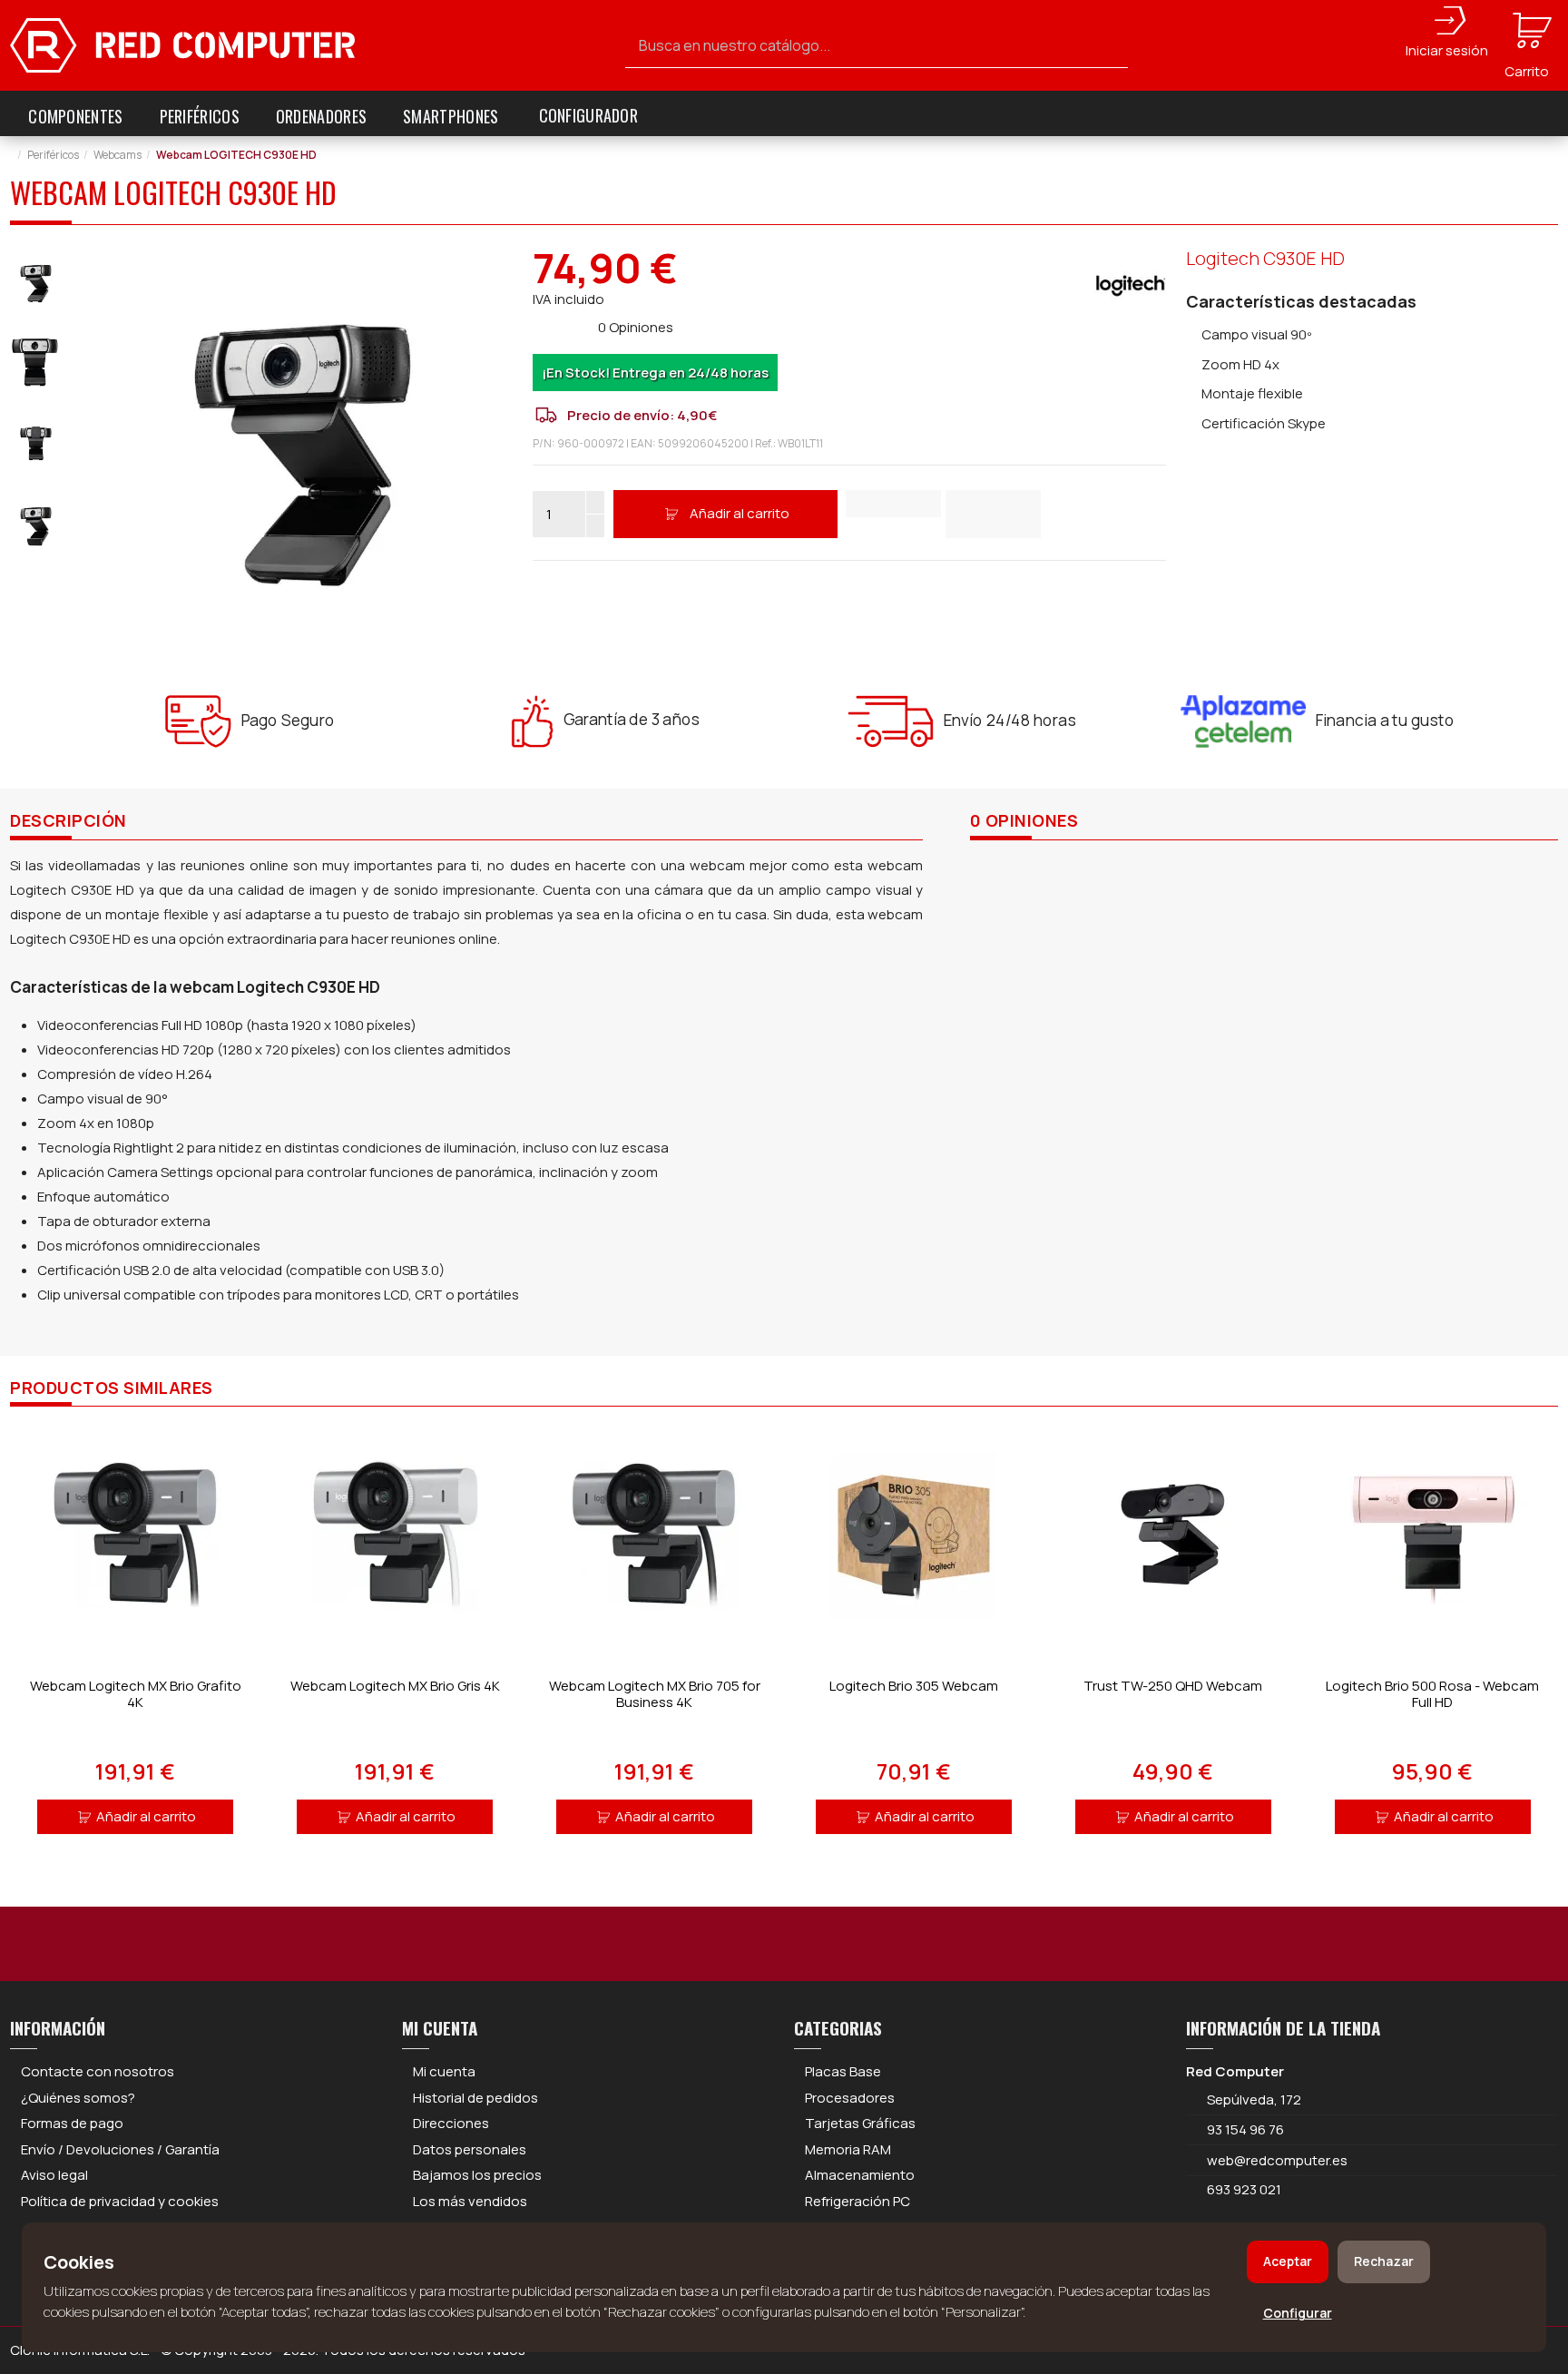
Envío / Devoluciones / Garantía (120, 2149)
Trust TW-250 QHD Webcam (1173, 1686)
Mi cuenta (444, 2071)
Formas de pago (72, 2123)
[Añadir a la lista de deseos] (893, 504)
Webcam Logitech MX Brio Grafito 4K (136, 1694)
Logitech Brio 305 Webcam (914, 1686)
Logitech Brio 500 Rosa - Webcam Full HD (1432, 1694)
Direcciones (451, 2123)
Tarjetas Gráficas (860, 2123)
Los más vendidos (470, 2201)
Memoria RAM (848, 2149)
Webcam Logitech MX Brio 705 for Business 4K (655, 1694)
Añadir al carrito (740, 513)
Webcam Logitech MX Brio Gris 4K (395, 1686)
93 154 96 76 (1245, 2129)
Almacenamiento (860, 2175)
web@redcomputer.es (1277, 2160)
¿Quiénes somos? (78, 2098)
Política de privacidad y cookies (120, 2201)
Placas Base (843, 2071)
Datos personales (470, 2149)
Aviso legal (54, 2175)
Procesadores (850, 2098)
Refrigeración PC (857, 2201)
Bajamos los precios (477, 2175)
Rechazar (1384, 2261)
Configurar (1298, 2313)
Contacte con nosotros (98, 2071)
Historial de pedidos (475, 2098)
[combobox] (877, 46)
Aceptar (1288, 2261)
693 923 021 (1243, 2189)
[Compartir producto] (993, 514)
